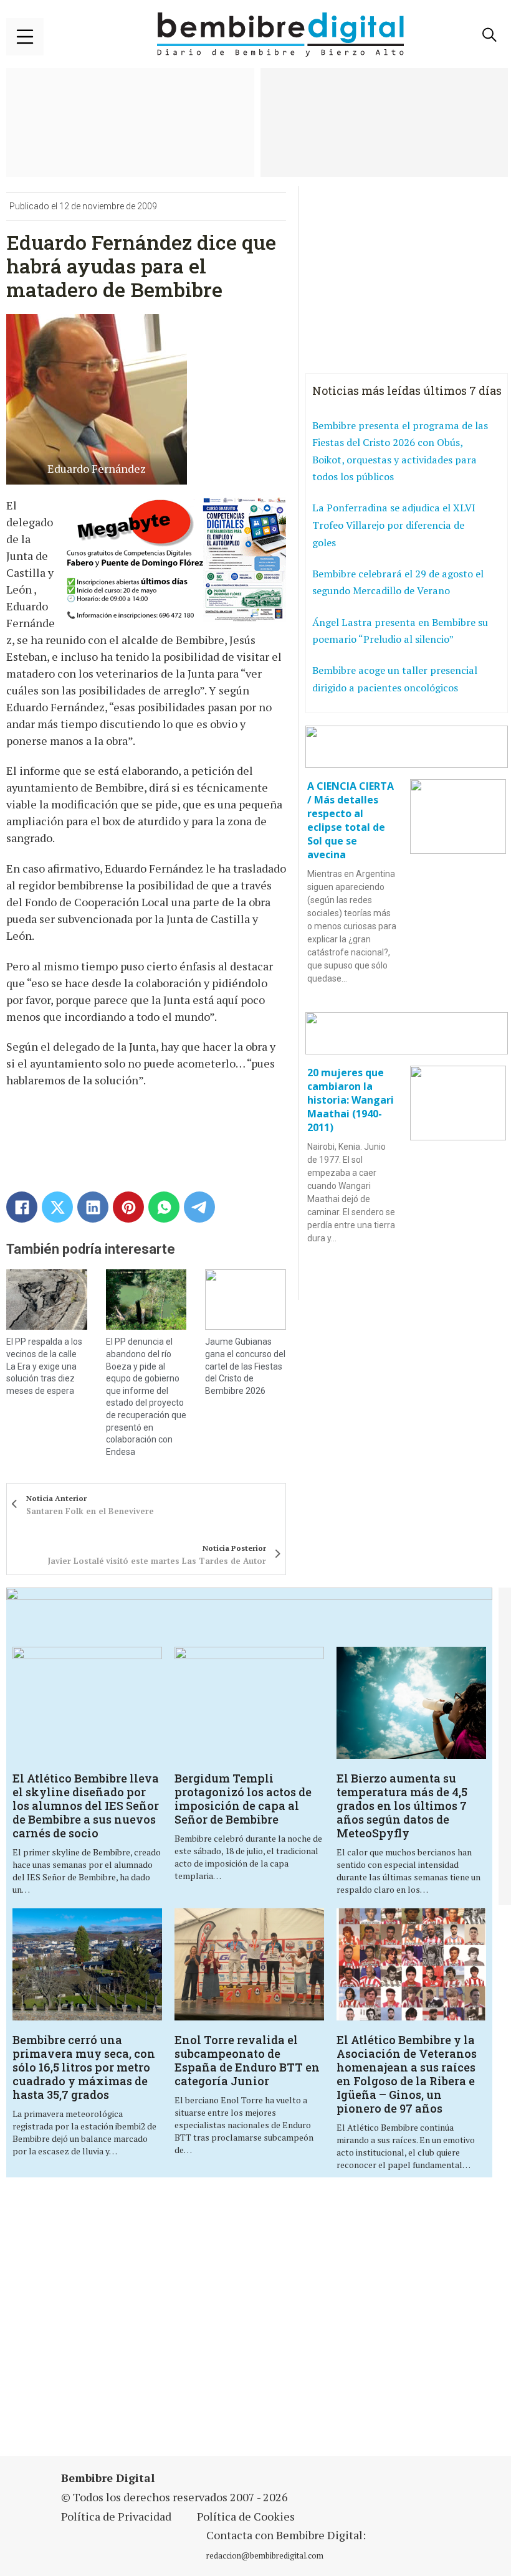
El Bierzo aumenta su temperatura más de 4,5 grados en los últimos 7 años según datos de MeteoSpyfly (402, 1806)
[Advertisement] (177, 2324)
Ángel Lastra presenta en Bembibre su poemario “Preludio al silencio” (400, 631)
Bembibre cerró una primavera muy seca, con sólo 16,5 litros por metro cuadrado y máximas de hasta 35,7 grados (84, 2067)
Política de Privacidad (116, 2516)
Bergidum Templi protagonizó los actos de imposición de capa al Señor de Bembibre (243, 1799)
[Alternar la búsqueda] (489, 35)
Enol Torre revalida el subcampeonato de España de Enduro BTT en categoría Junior (247, 2060)
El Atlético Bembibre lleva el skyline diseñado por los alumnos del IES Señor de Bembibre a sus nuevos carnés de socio (86, 1806)
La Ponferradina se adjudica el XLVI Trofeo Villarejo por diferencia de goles (394, 525)
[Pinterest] (128, 1207)
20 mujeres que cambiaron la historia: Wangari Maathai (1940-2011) (351, 1100)
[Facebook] (22, 1207)
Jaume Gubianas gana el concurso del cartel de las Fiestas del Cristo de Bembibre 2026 (245, 1366)
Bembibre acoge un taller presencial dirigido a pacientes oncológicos (395, 679)
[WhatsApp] (164, 1207)
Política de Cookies (246, 2516)
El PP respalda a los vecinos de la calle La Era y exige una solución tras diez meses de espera (44, 1366)
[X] (57, 1207)
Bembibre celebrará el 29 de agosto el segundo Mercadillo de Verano (398, 582)
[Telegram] (199, 1207)
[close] (25, 37)
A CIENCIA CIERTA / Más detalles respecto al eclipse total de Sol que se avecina (351, 820)
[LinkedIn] (93, 1207)
